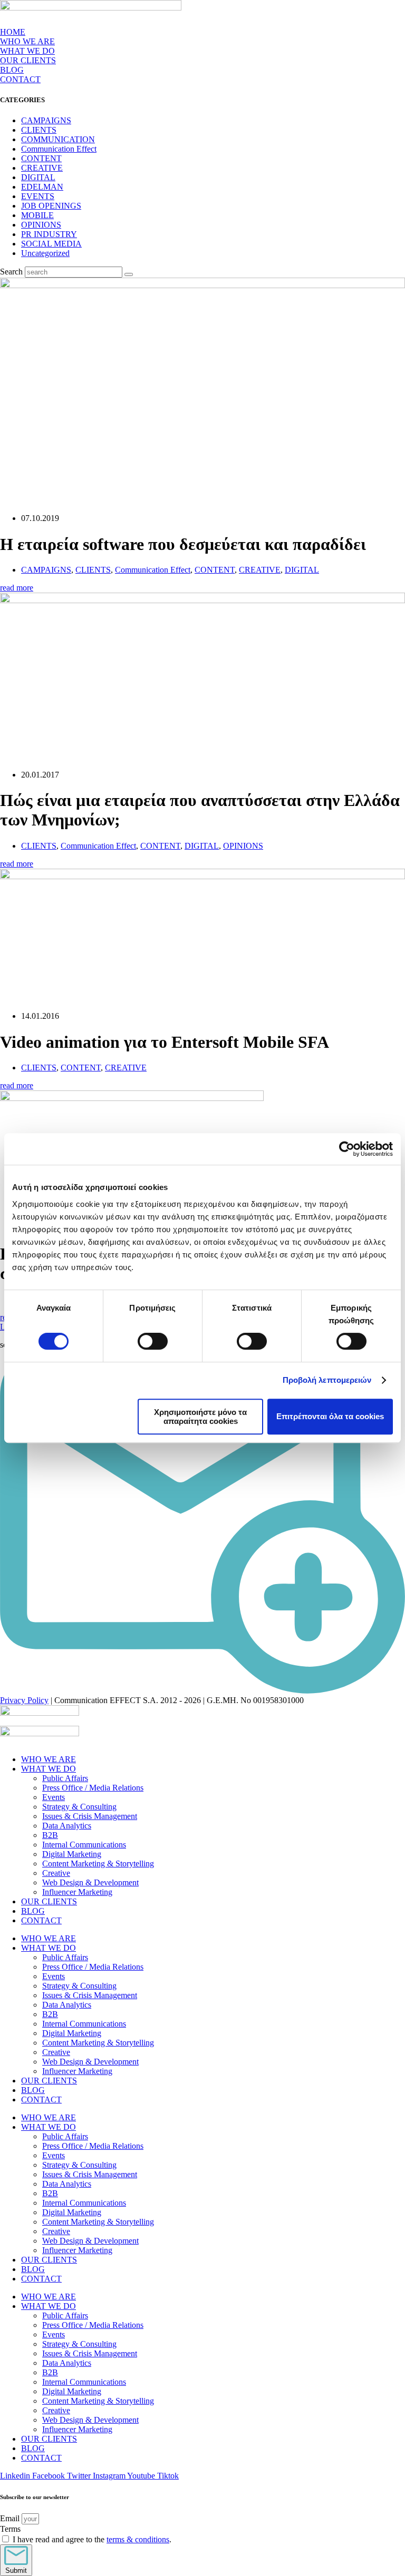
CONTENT (41, 158)
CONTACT (20, 79)
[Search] (129, 274)
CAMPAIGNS (46, 120)
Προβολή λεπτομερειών (327, 1380)
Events (54, 1797)
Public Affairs (65, 1778)
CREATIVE (42, 168)
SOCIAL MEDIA (51, 244)
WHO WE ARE (27, 41)
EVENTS (38, 196)
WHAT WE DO (49, 1769)
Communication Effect (59, 149)
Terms (10, 2529)
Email (11, 2518)
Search (11, 272)
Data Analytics (67, 1826)
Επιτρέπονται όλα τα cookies (330, 1416)
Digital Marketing (72, 1854)
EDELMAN (42, 187)
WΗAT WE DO (27, 51)
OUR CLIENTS (28, 60)
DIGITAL (38, 177)
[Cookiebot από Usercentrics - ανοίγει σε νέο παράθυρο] (347, 1149)
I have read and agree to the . (92, 2539)
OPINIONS (41, 225)
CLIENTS (39, 130)
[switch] (153, 1341)
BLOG (12, 70)
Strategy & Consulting (79, 1807)
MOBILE (37, 215)
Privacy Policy (24, 1700)
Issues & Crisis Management (90, 1816)
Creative (56, 1873)
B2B (50, 1835)
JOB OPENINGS (51, 206)
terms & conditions (138, 2539)
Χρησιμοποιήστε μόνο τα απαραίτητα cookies (200, 1417)
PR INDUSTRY (49, 234)
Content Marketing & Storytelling (98, 1864)
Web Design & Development (90, 1882)
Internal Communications (84, 1845)
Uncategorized (45, 253)
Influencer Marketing (77, 1892)
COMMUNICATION (58, 139)
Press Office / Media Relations (93, 1788)
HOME (13, 32)
